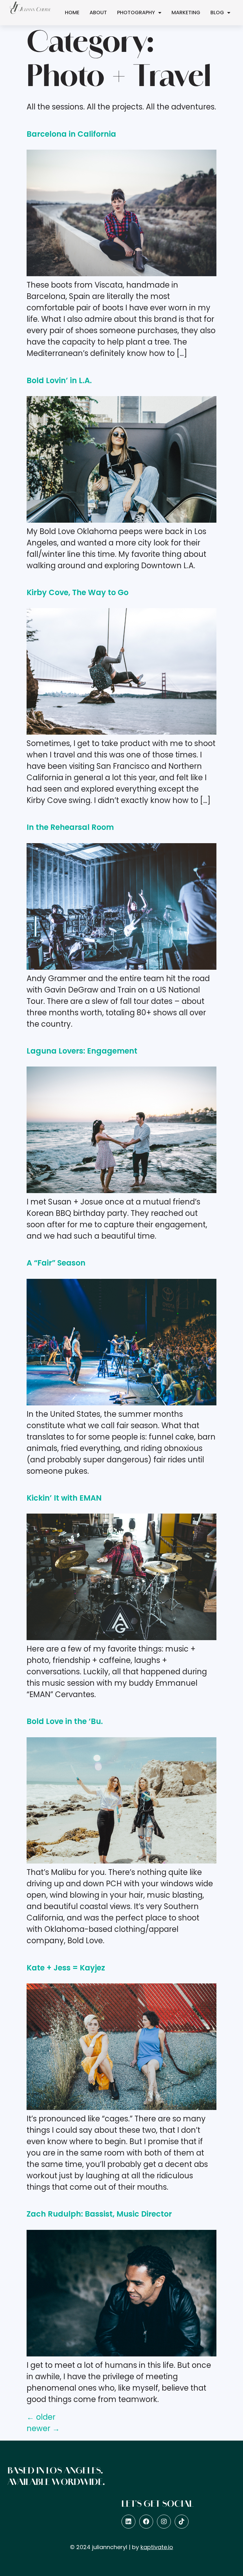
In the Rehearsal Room (70, 827)
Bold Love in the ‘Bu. (65, 1721)
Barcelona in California (71, 134)
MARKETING (186, 12)
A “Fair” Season (56, 1263)
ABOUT (98, 12)
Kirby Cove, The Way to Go (78, 592)
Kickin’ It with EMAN (64, 1498)
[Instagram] (164, 2522)
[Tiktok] (182, 2522)
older (41, 2417)
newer (43, 2428)
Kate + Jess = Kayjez (66, 1968)
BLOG (217, 12)
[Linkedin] (128, 2522)
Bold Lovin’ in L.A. (59, 380)
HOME (72, 12)
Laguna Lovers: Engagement (82, 1051)
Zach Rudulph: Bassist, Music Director (99, 2214)
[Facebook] (146, 2522)
